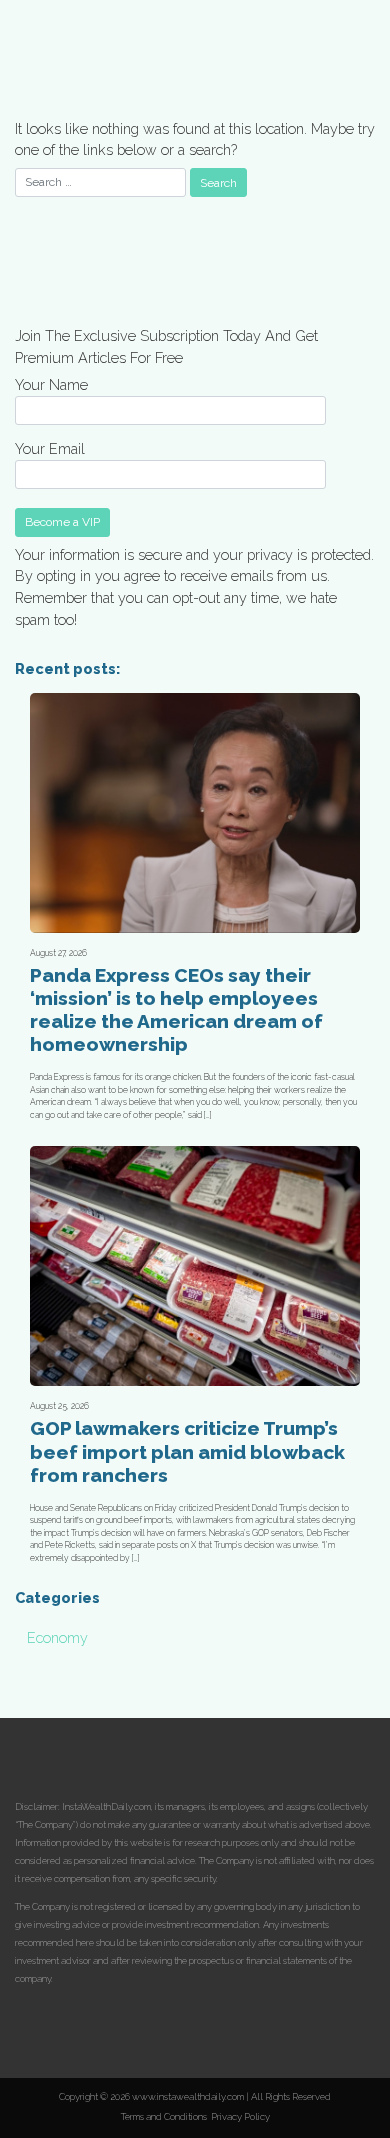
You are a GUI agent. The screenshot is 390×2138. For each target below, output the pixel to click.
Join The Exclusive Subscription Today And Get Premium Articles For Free (166, 346)
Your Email (50, 448)
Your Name (51, 384)
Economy (57, 1637)
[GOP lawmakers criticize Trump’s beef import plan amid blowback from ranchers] (195, 1266)
